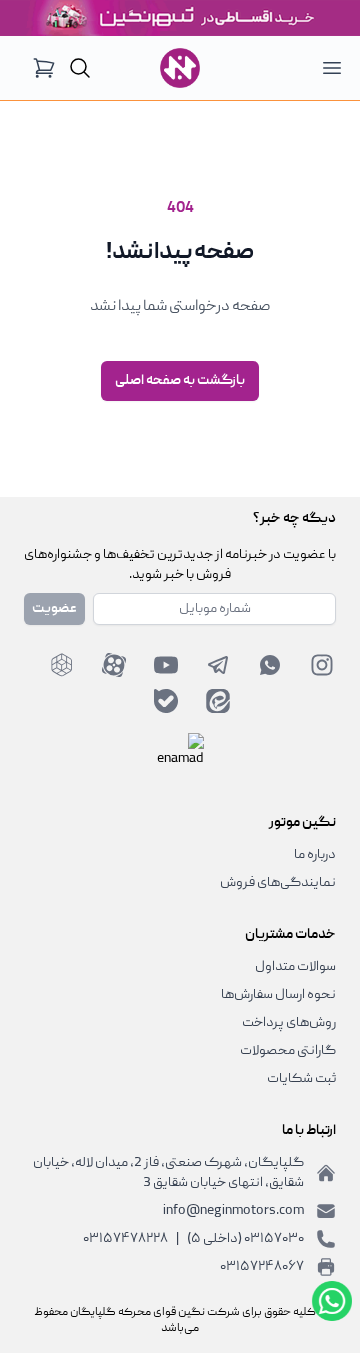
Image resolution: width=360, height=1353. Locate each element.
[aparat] (114, 665)
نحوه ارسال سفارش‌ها (278, 995)
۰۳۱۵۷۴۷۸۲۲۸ (125, 1239)
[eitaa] (218, 701)
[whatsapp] (270, 665)
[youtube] (166, 665)
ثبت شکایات (301, 1079)
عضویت (54, 609)
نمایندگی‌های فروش (278, 883)
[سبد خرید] (44, 68)
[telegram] (218, 665)
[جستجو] (80, 68)
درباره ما (315, 855)
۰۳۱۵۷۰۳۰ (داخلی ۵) (245, 1239)
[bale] (166, 701)
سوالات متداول (295, 967)
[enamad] (180, 757)
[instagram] (322, 665)
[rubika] (62, 665)
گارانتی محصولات (288, 1051)
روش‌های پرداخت (289, 1023)
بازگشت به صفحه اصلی (180, 381)
